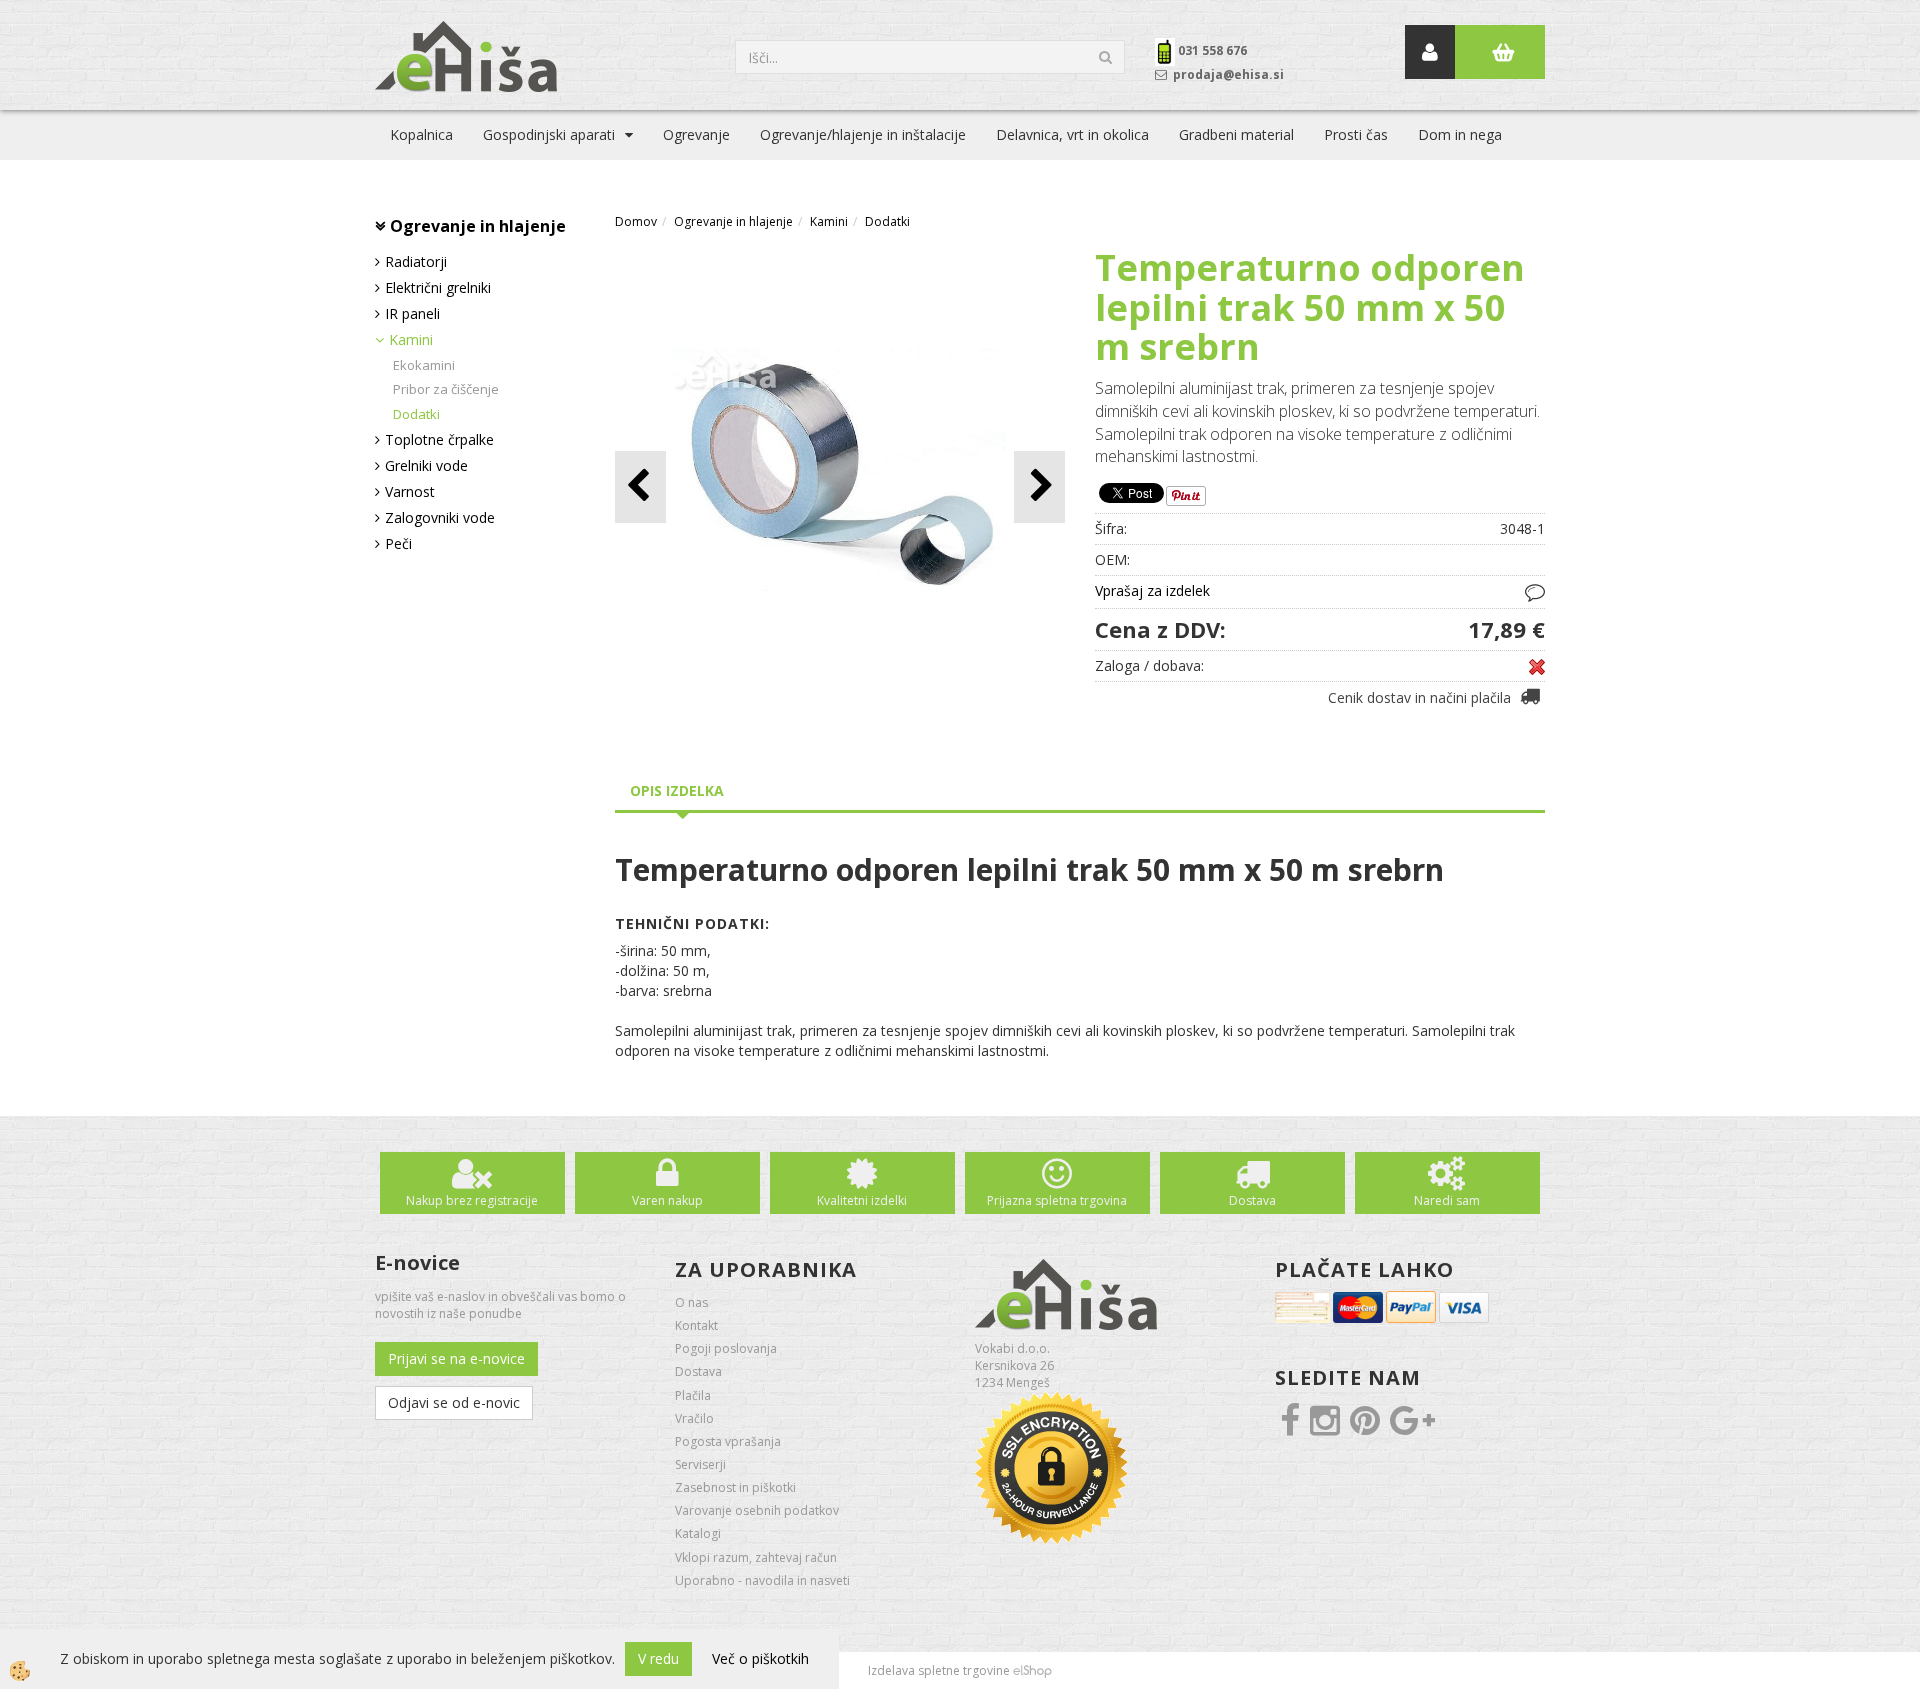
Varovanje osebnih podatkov (757, 1510)
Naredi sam (1447, 1200)
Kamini (411, 339)
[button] (1039, 486)
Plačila (693, 1395)
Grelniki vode (426, 465)
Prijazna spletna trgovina (1057, 1200)
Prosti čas (1356, 134)
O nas (691, 1302)
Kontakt (696, 1325)
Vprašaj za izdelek (1152, 590)
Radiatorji (416, 261)
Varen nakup (667, 1200)
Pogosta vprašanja (728, 1441)
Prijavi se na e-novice (456, 1358)
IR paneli (412, 313)
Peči (398, 543)
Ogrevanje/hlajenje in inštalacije (863, 134)
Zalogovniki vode (440, 517)
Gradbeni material (1236, 134)
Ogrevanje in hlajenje (733, 221)
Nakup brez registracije (472, 1200)
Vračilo (694, 1418)
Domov (636, 221)
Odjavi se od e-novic (454, 1402)
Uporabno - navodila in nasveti (762, 1580)
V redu (658, 1658)
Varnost (410, 491)
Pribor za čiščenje (446, 389)
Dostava (1252, 1200)
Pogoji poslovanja (726, 1348)
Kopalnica (421, 134)
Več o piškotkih (760, 1658)
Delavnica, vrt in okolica (1072, 134)
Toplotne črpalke (439, 439)
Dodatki (416, 414)
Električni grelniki (438, 287)
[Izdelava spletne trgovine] (1032, 1670)
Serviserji (700, 1464)
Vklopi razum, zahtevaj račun (756, 1557)
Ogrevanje (696, 134)
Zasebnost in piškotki (735, 1487)
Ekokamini (424, 365)
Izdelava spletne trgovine (939, 1670)
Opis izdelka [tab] (677, 790)
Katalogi (698, 1533)
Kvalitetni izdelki (862, 1200)
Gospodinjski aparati (549, 134)
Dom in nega (1460, 134)
